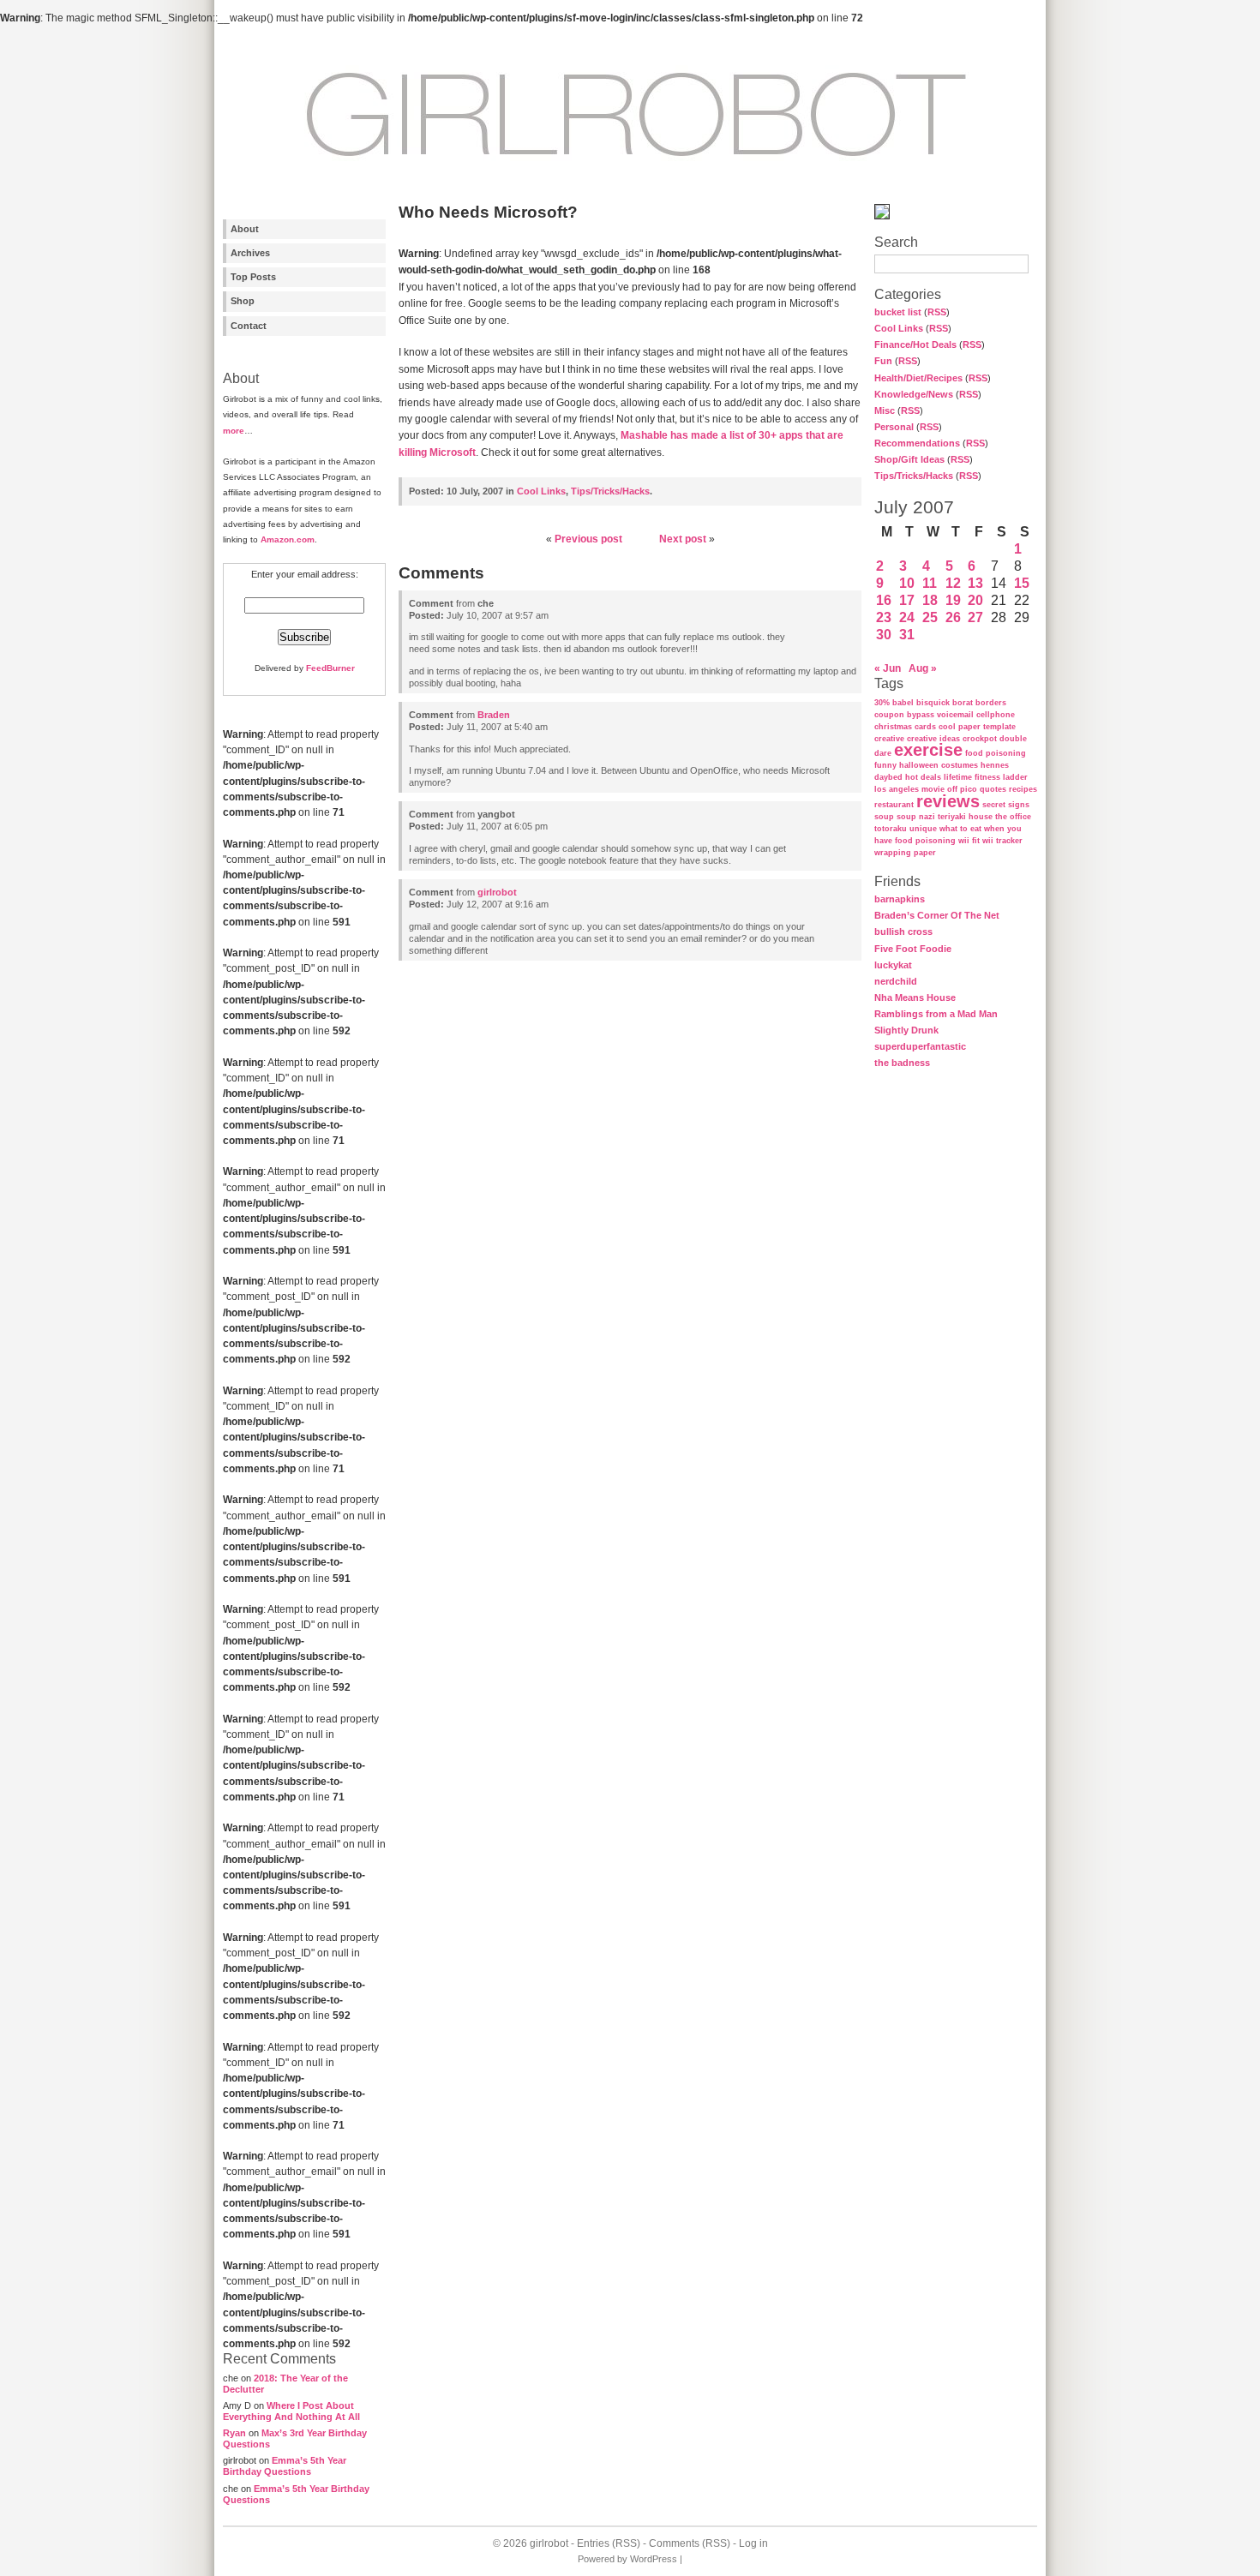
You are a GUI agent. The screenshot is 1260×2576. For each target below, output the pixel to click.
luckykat (893, 965)
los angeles (897, 789)
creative (889, 739)
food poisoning (996, 753)
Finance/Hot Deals (915, 344)
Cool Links (899, 328)
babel (903, 703)
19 (953, 600)
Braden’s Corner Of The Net (937, 915)
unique (923, 829)
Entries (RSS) (609, 2543)
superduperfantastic (920, 1046)
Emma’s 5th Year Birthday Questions (285, 2466)
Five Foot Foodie (913, 949)
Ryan (234, 2433)
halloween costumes (939, 765)
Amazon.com (288, 539)
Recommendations (917, 443)
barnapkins (900, 899)
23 (884, 617)
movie (933, 789)
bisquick (933, 703)
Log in (753, 2543)
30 (884, 635)
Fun (883, 361)
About (245, 229)
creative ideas (933, 739)
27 (975, 617)
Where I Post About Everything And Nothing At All (291, 2411)
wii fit (969, 841)
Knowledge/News (914, 394)
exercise (928, 750)
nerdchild (896, 981)
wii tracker (1002, 841)
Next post (683, 539)
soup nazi (916, 817)
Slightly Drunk (906, 1030)
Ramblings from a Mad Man (936, 1014)
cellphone (996, 715)
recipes (1023, 789)
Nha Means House (915, 997)
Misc (885, 410)
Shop (243, 301)
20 (975, 600)
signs (1019, 805)
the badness (902, 1063)
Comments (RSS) (690, 2543)
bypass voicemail (940, 715)
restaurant (894, 805)
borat (963, 703)
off (952, 789)
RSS (937, 312)
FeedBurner (330, 668)
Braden (494, 715)
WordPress (654, 2559)
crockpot (980, 739)
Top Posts (253, 277)
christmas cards (905, 727)
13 (975, 583)
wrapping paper (905, 853)
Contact (249, 326)
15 (1022, 583)
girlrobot (497, 892)
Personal (894, 427)
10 (907, 583)
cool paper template (977, 727)
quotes (993, 789)
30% (882, 703)
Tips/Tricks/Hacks (914, 476)
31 (907, 635)
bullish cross (903, 932)
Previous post (588, 539)
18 (930, 600)
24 (907, 617)
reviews (948, 801)
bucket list (898, 312)
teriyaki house (965, 817)
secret (994, 805)
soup (884, 817)
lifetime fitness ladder (986, 777)
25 (930, 617)
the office (1013, 817)
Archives (250, 253)
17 (907, 600)
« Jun (888, 668)
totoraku (891, 829)
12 (953, 583)
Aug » (923, 668)
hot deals (923, 777)
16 (884, 600)
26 (953, 617)
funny (885, 765)
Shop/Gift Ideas (909, 459)
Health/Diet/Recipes (918, 378)
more (234, 431)
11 (930, 583)
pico (969, 789)
